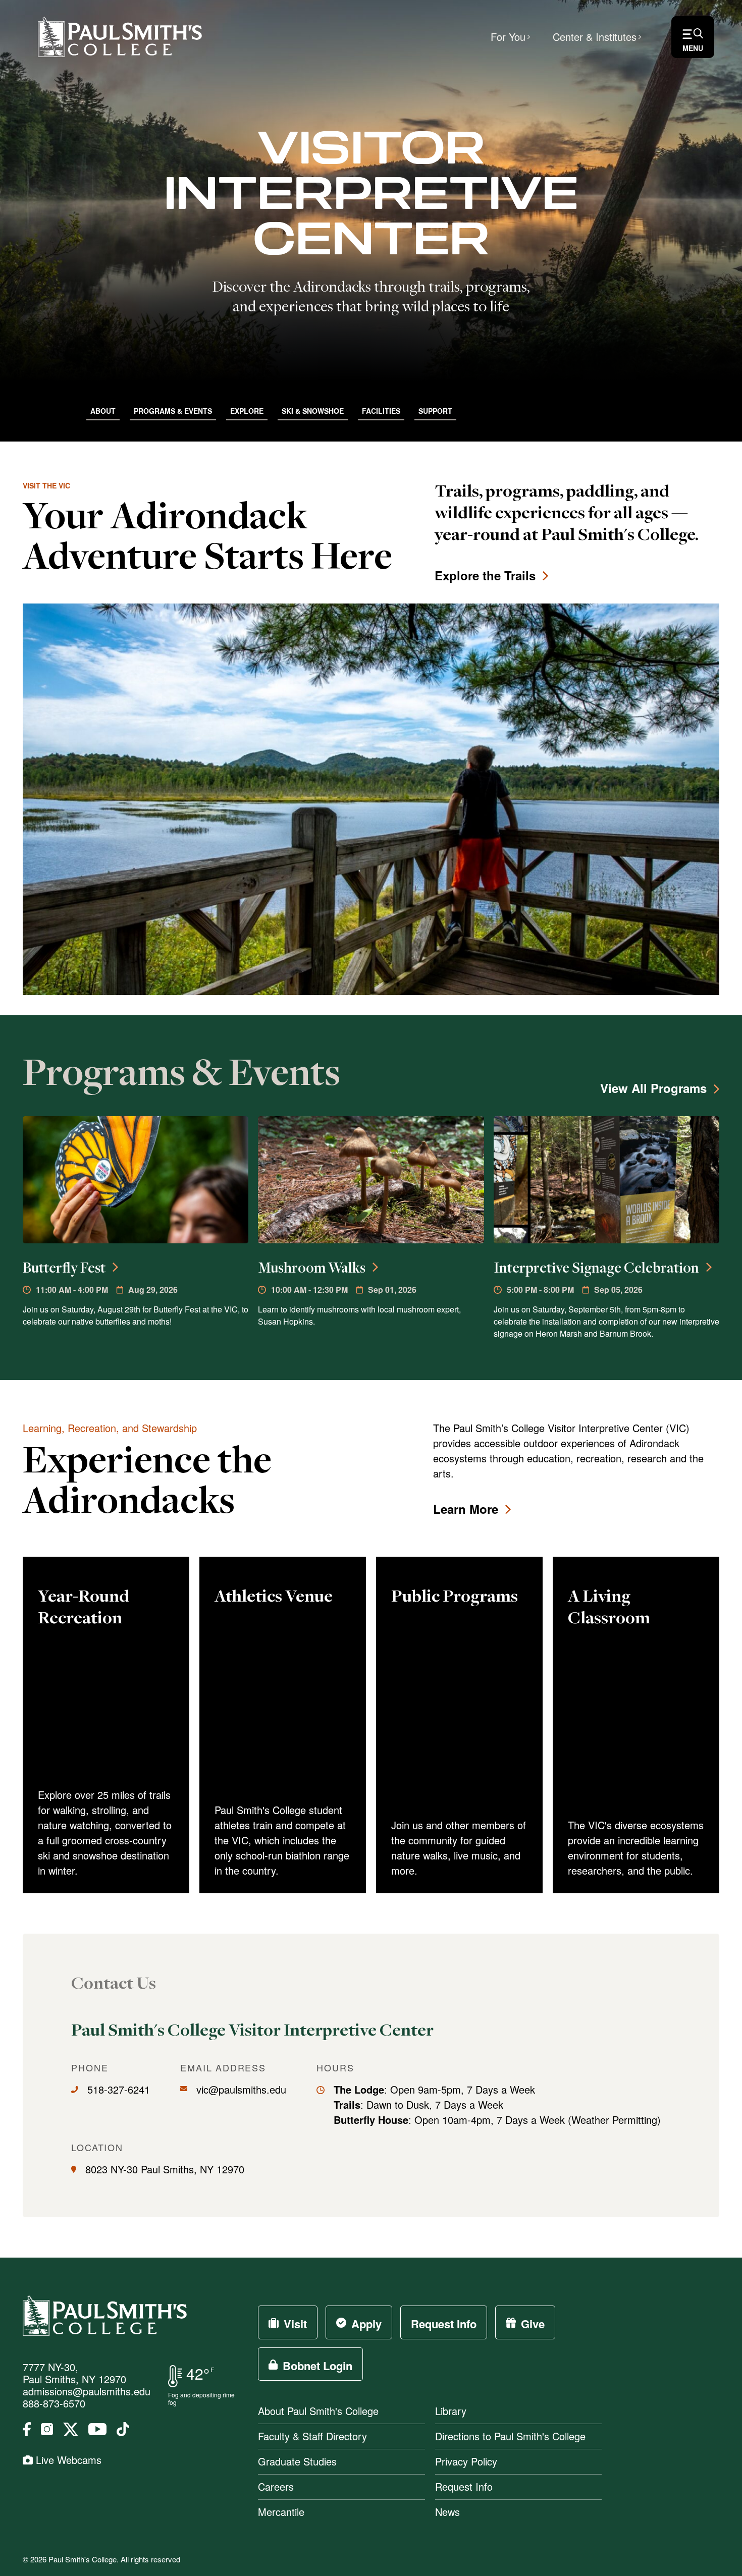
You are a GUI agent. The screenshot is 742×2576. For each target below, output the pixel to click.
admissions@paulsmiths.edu (87, 2391)
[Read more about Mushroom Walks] (371, 1180)
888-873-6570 (54, 2403)
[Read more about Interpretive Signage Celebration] (606, 1180)
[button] (693, 37)
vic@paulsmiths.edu (241, 2089)
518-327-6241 (119, 2089)
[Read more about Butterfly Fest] (136, 1180)
